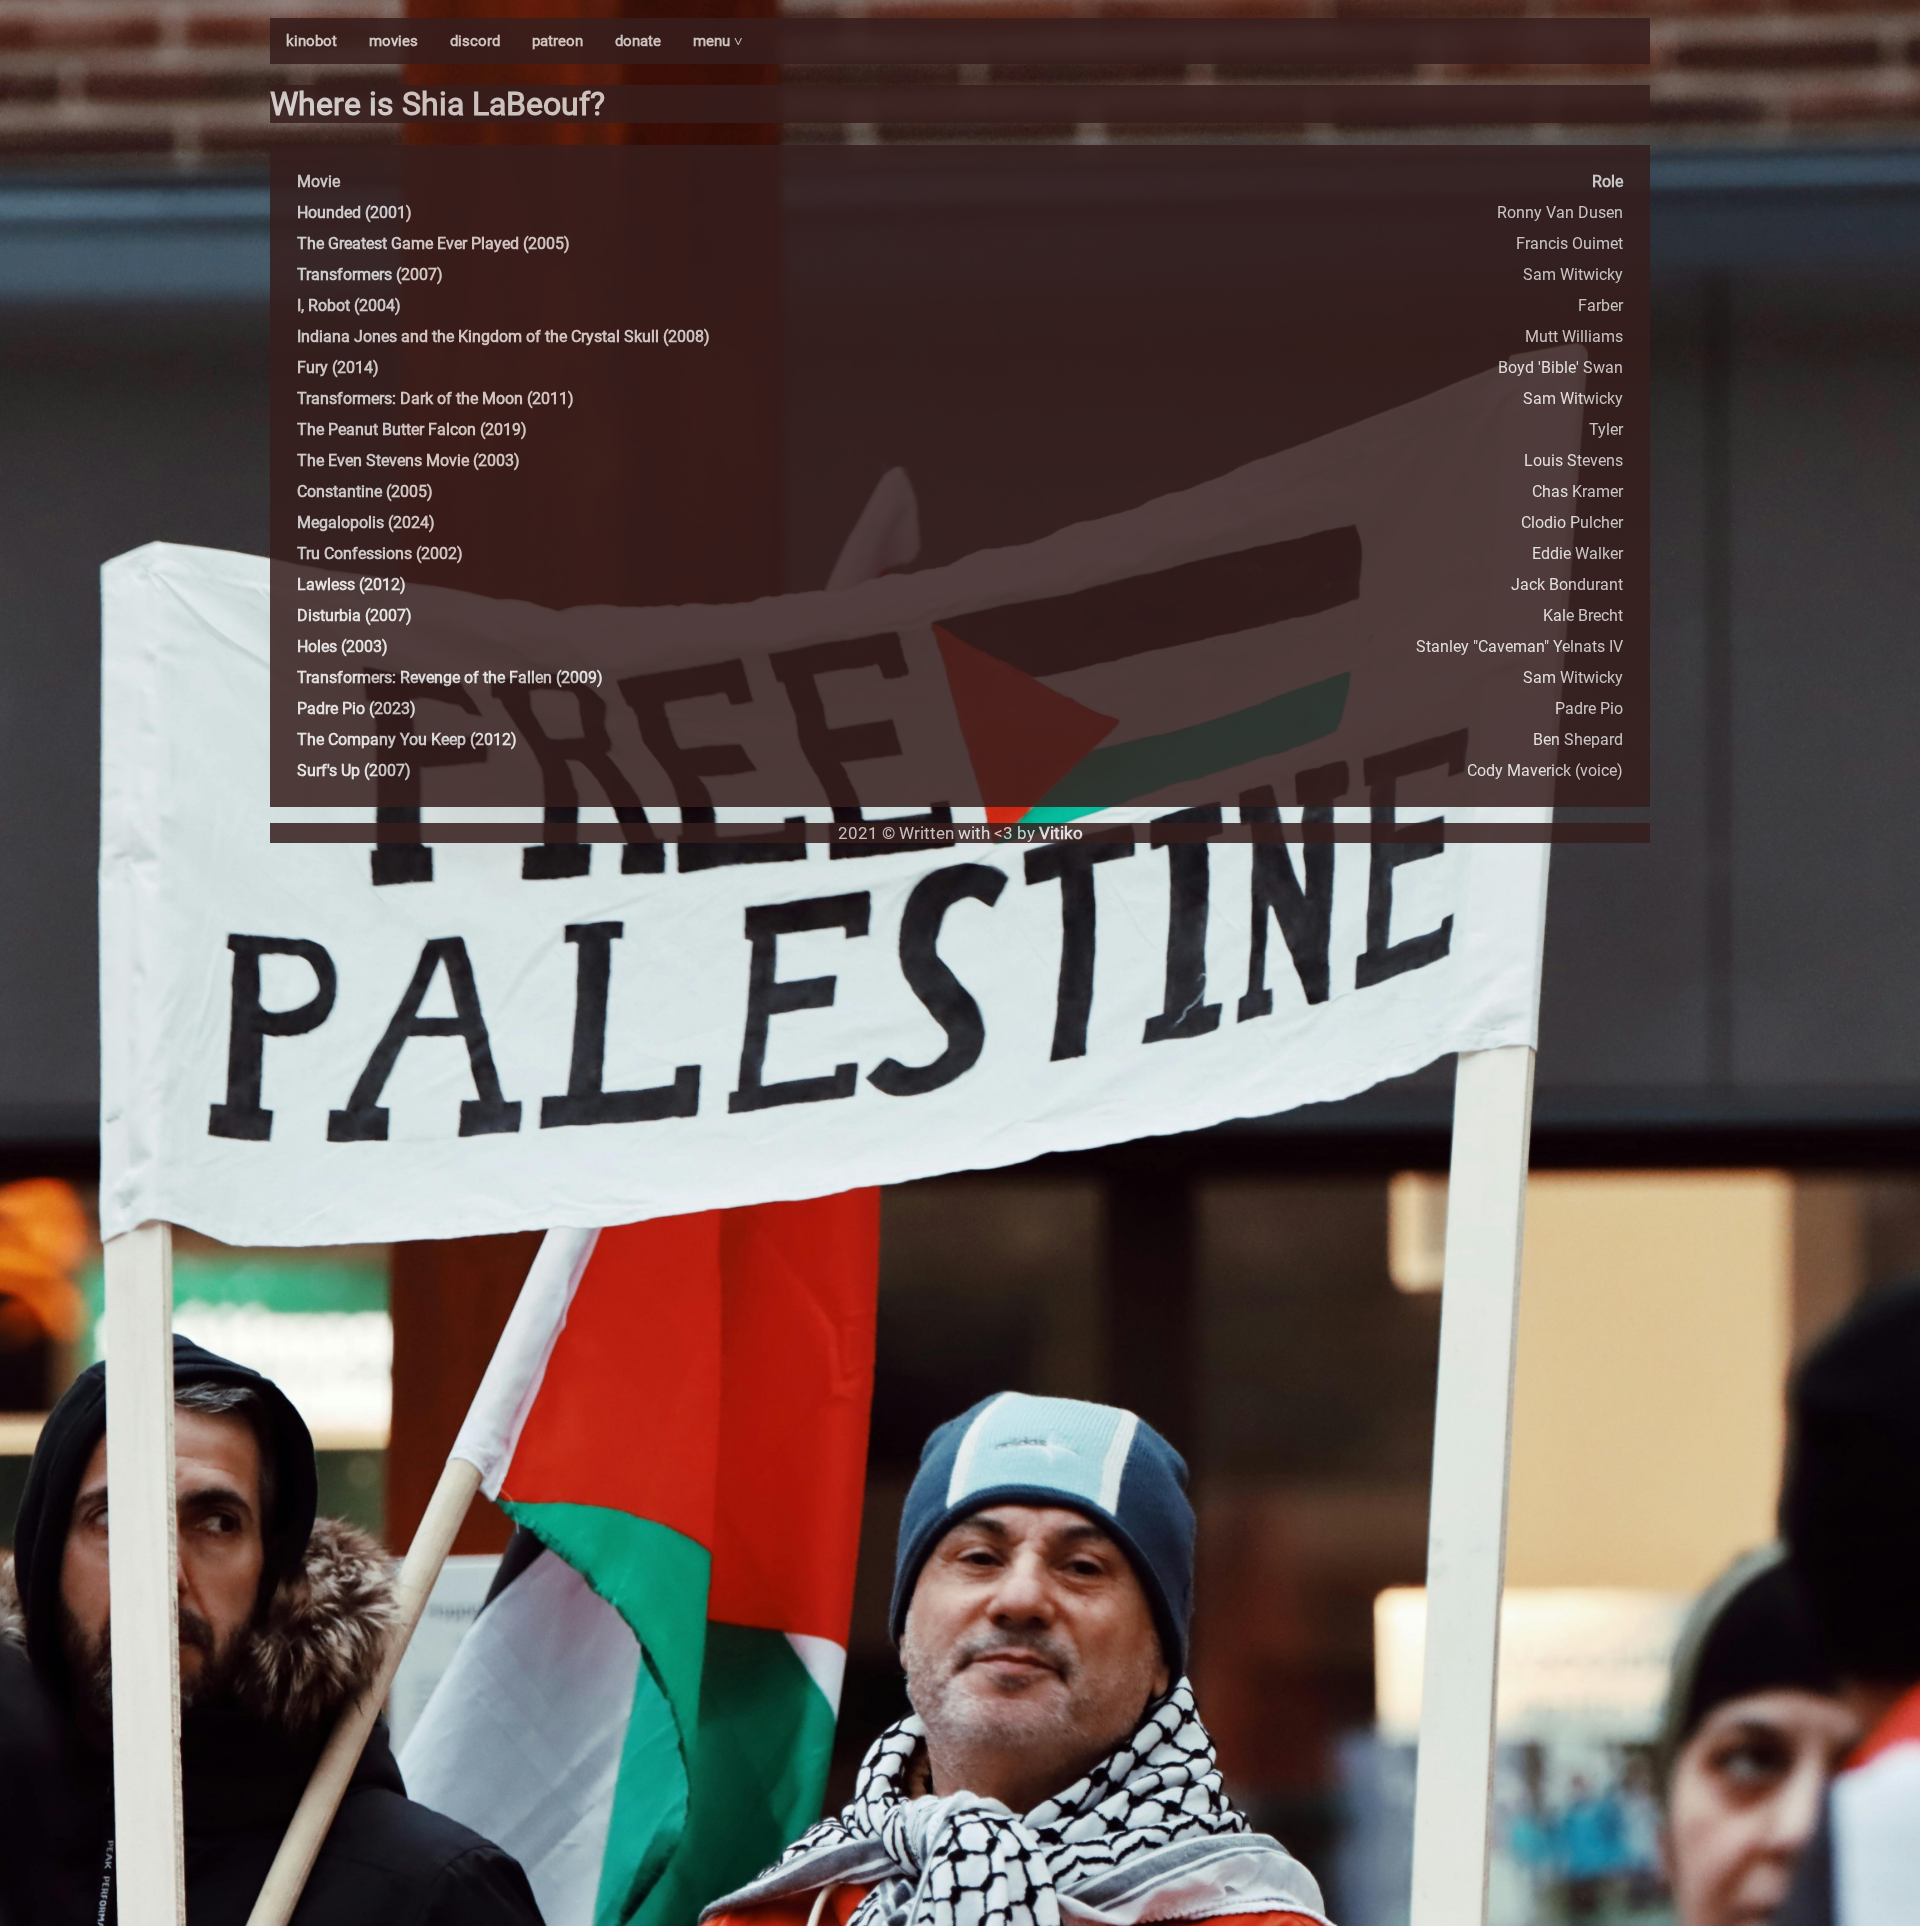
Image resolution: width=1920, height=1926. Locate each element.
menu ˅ (718, 41)
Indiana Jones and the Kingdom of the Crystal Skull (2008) (503, 336)
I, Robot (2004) (349, 305)
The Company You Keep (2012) (407, 739)
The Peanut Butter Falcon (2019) (412, 429)
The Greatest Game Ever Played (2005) (433, 243)
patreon (557, 41)
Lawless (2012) (351, 584)
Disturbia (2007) (354, 615)
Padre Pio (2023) (356, 708)
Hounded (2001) (354, 212)
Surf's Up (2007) (354, 770)
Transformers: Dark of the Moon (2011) (435, 398)
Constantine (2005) (365, 491)
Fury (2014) (338, 367)
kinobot (311, 41)
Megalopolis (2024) (366, 522)
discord (475, 41)
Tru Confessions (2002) (380, 553)
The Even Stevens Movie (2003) (408, 460)
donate (638, 41)
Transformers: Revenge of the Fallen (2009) (450, 677)
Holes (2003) (342, 646)
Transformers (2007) (370, 274)
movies (393, 41)
